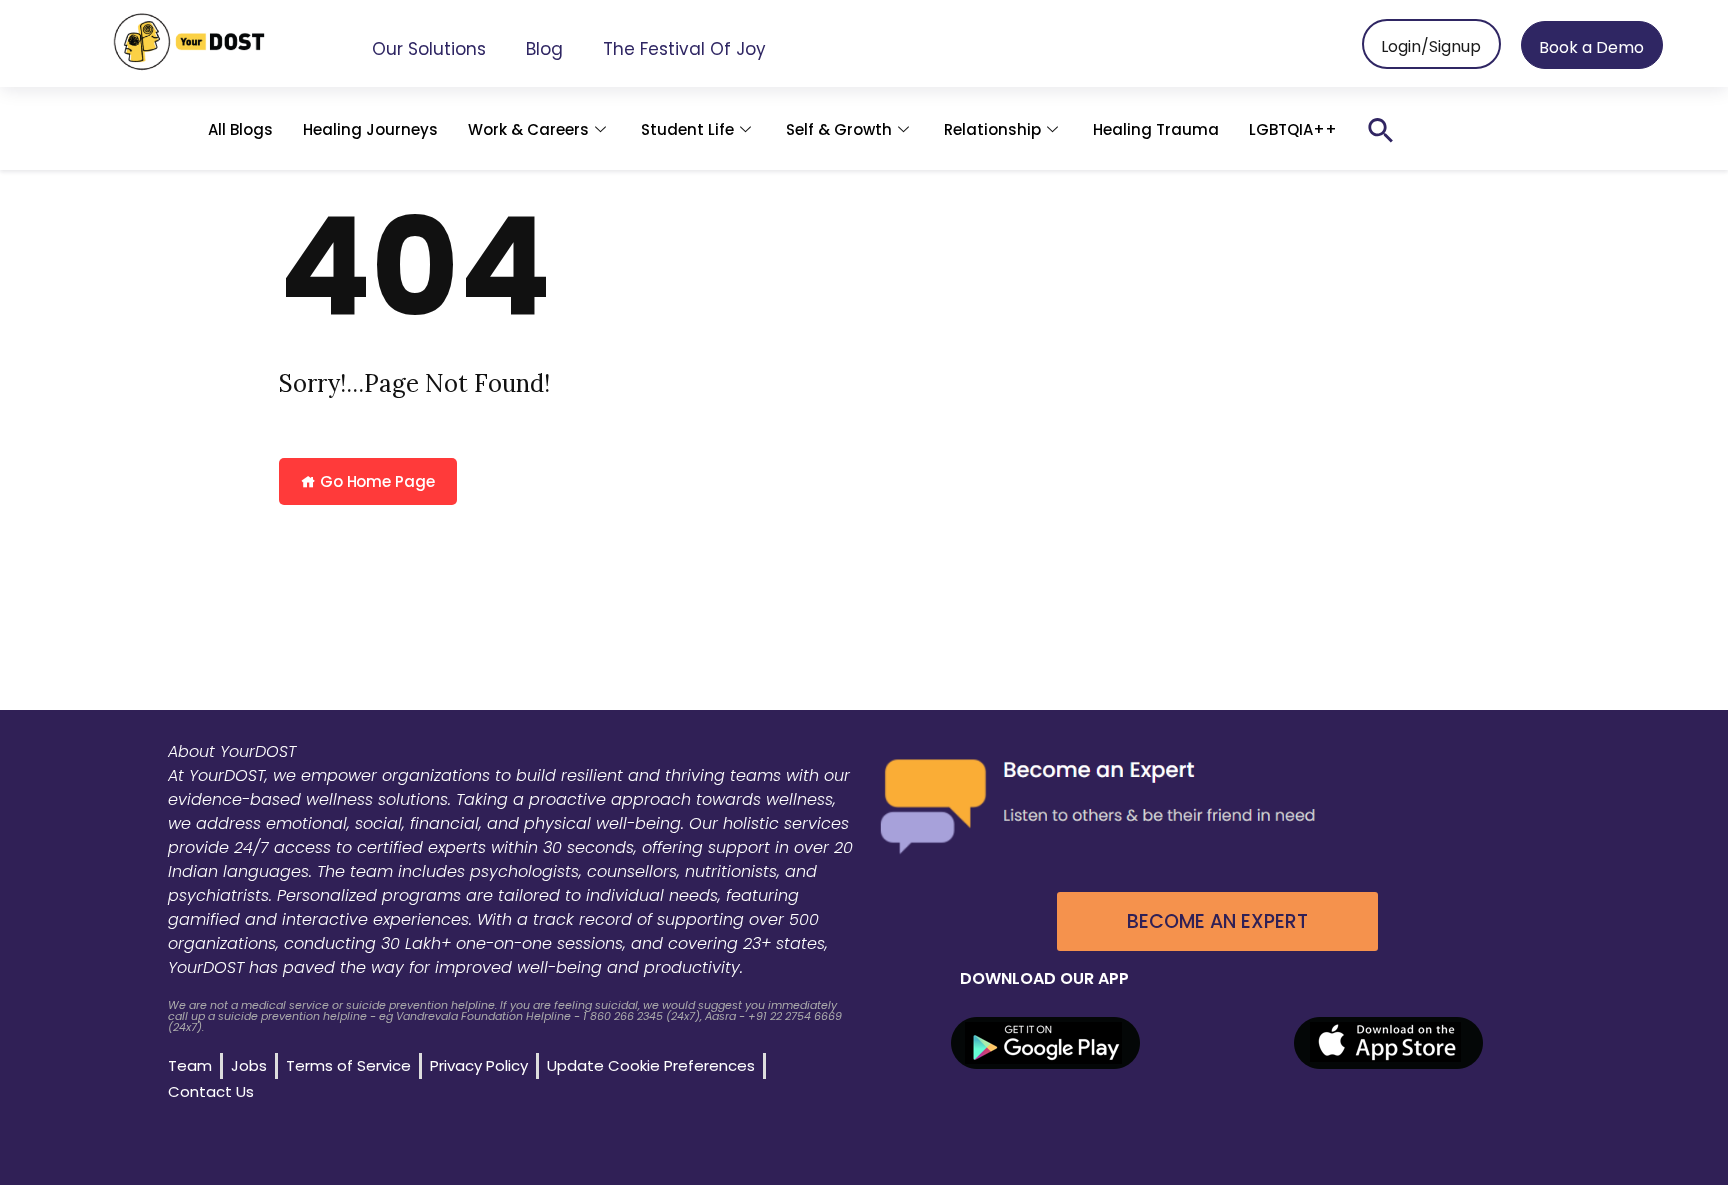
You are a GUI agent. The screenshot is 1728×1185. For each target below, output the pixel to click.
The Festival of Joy (684, 49)
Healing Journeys (370, 129)
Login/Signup (1431, 46)
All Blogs (240, 129)
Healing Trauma (1156, 129)
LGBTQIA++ (1293, 129)
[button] (1381, 130)
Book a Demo (1591, 47)
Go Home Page (375, 481)
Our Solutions (429, 49)
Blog (544, 49)
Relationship (992, 129)
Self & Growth (839, 129)
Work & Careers (528, 129)
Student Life (687, 129)
